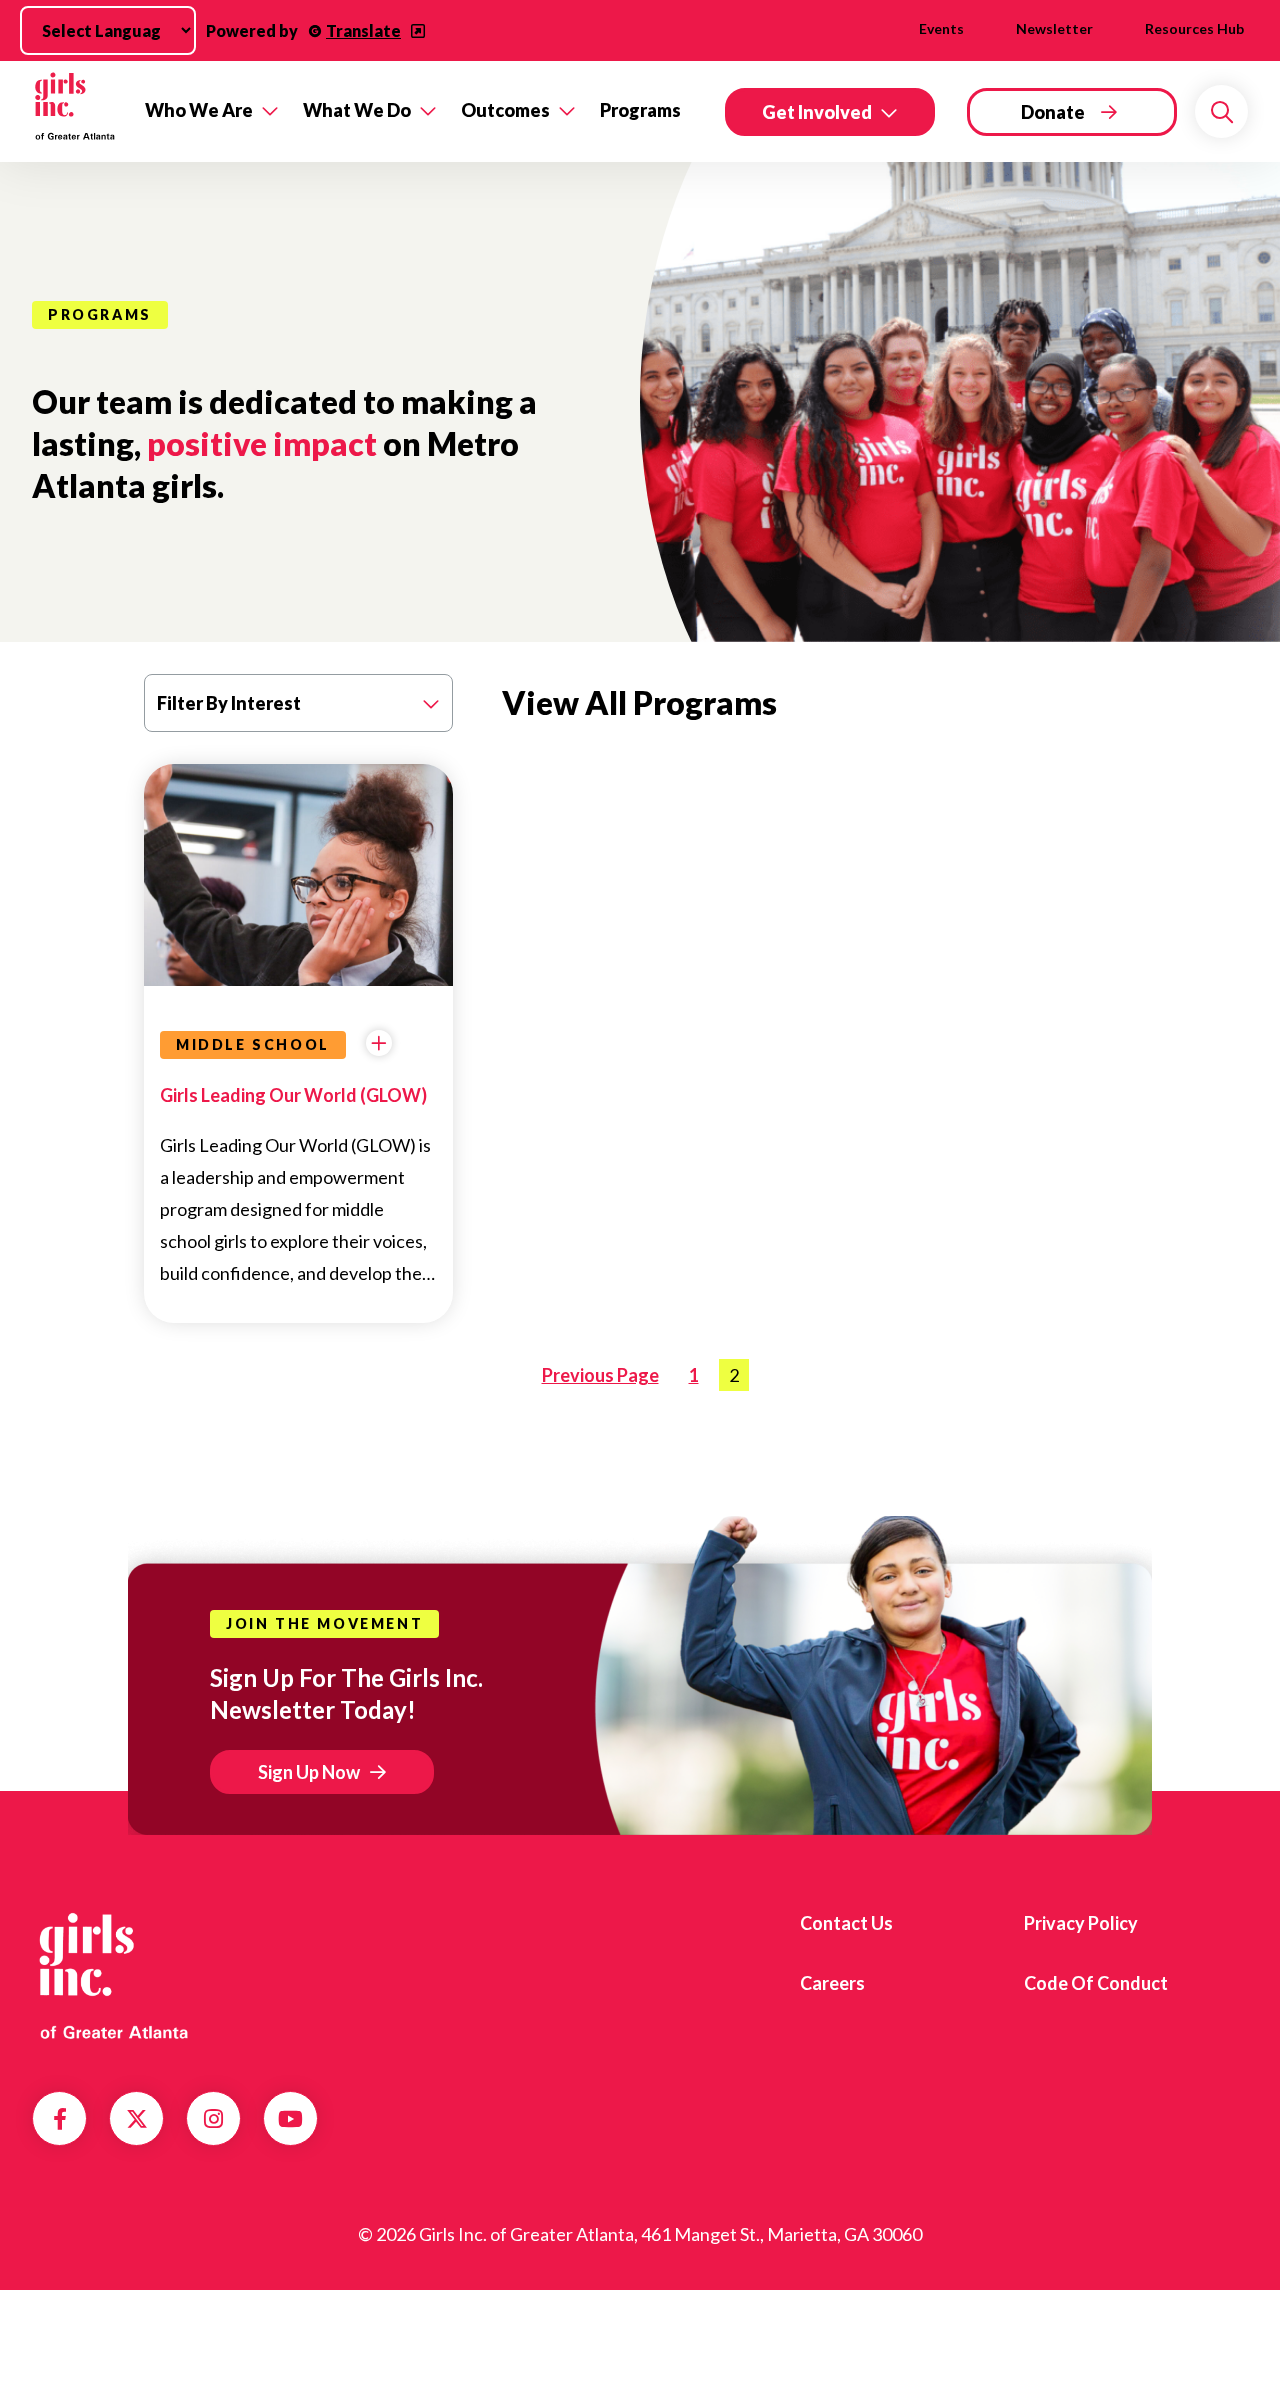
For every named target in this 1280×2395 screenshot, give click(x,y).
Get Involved (817, 112)
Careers (832, 1983)
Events (941, 28)
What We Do (357, 110)
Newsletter (1054, 28)
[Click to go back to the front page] (74, 111)
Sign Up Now (309, 1772)
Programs (640, 110)
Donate (1053, 112)
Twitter (137, 2119)
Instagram (213, 2119)
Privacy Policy (1081, 1923)
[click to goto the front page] (113, 1976)
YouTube (290, 2119)
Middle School (253, 1044)
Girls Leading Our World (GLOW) (293, 1095)
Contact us (846, 1923)
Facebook (60, 2119)
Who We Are (199, 110)
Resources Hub (1194, 28)
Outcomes (505, 110)
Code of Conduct (1096, 1983)
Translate (363, 30)
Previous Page (600, 1375)
